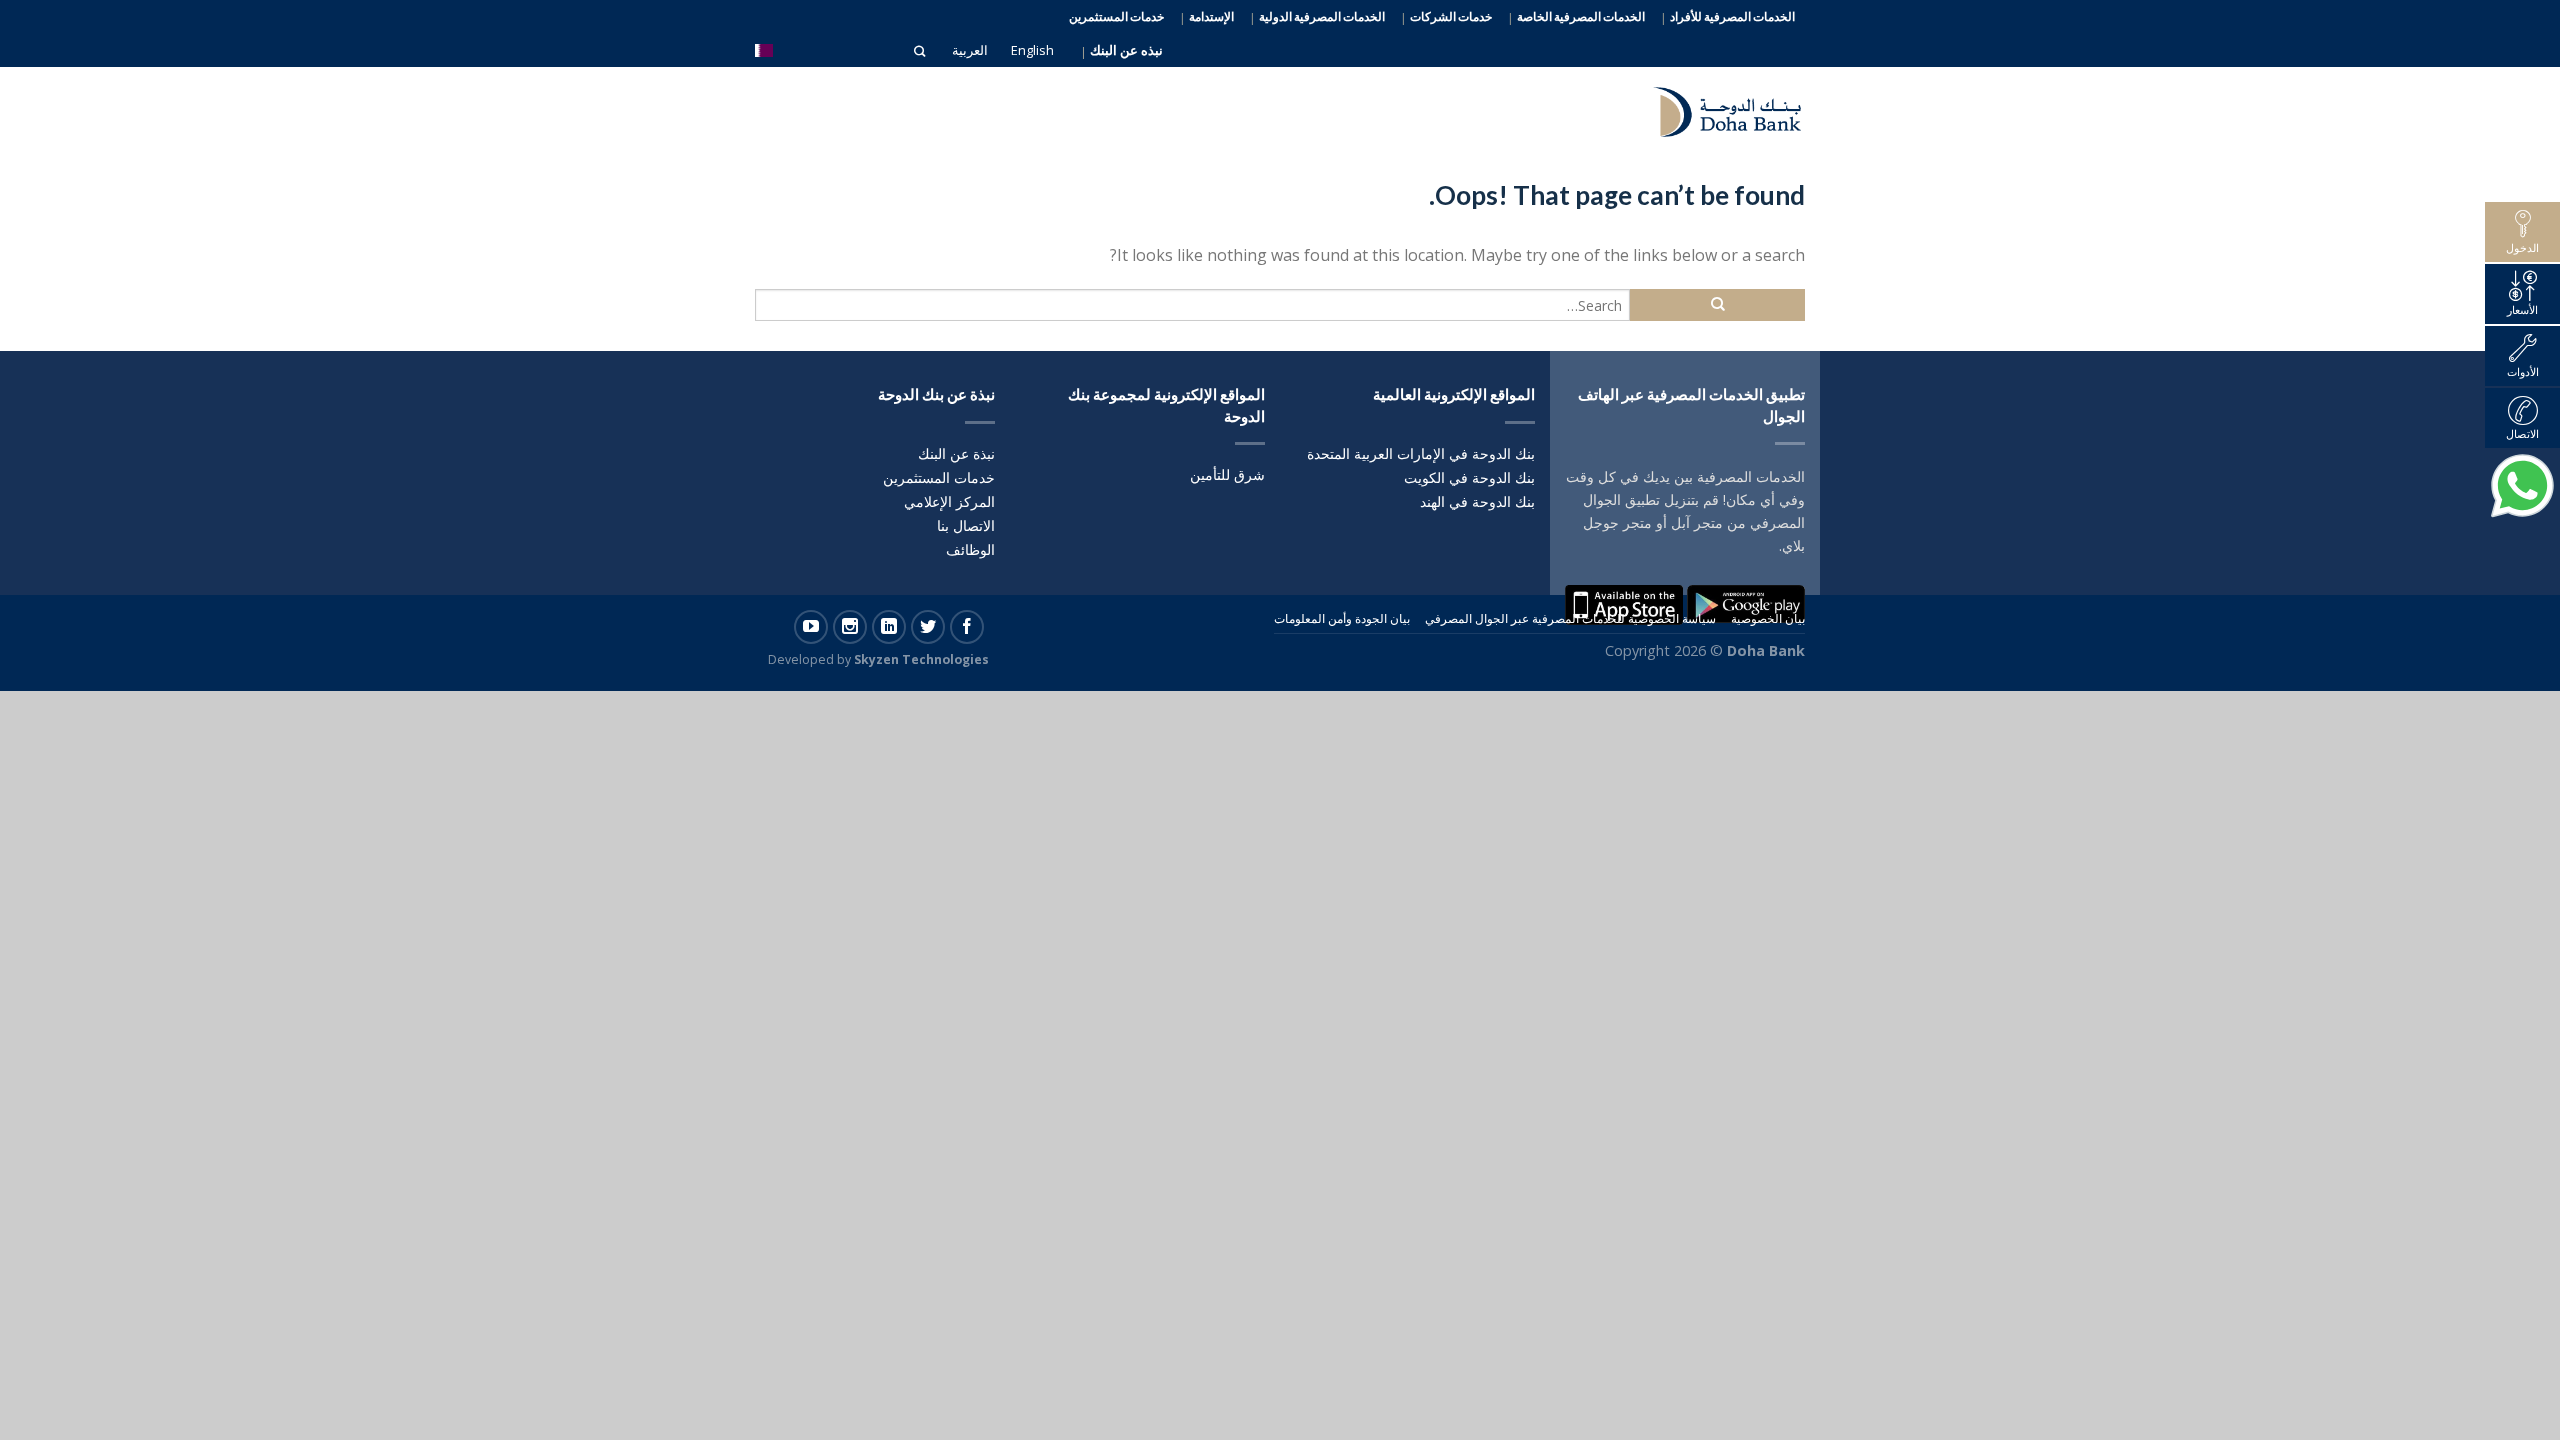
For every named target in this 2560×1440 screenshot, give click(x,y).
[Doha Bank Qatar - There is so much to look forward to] (1715, 107)
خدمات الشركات (1451, 17)
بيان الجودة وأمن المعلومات (1342, 618)
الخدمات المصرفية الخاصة (1581, 17)
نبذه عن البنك (1126, 50)
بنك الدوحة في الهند (1477, 501)
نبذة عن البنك (956, 453)
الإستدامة (1211, 17)
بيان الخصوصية (1768, 618)
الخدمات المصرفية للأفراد (1732, 17)
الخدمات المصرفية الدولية (1322, 17)
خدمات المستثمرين (1116, 16)
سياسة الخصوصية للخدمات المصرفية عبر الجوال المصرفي (1570, 618)
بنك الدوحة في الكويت (1469, 477)
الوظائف (970, 549)
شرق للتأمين (1227, 474)
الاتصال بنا (966, 525)
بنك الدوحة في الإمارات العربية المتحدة (1421, 453)
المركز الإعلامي (949, 501)
